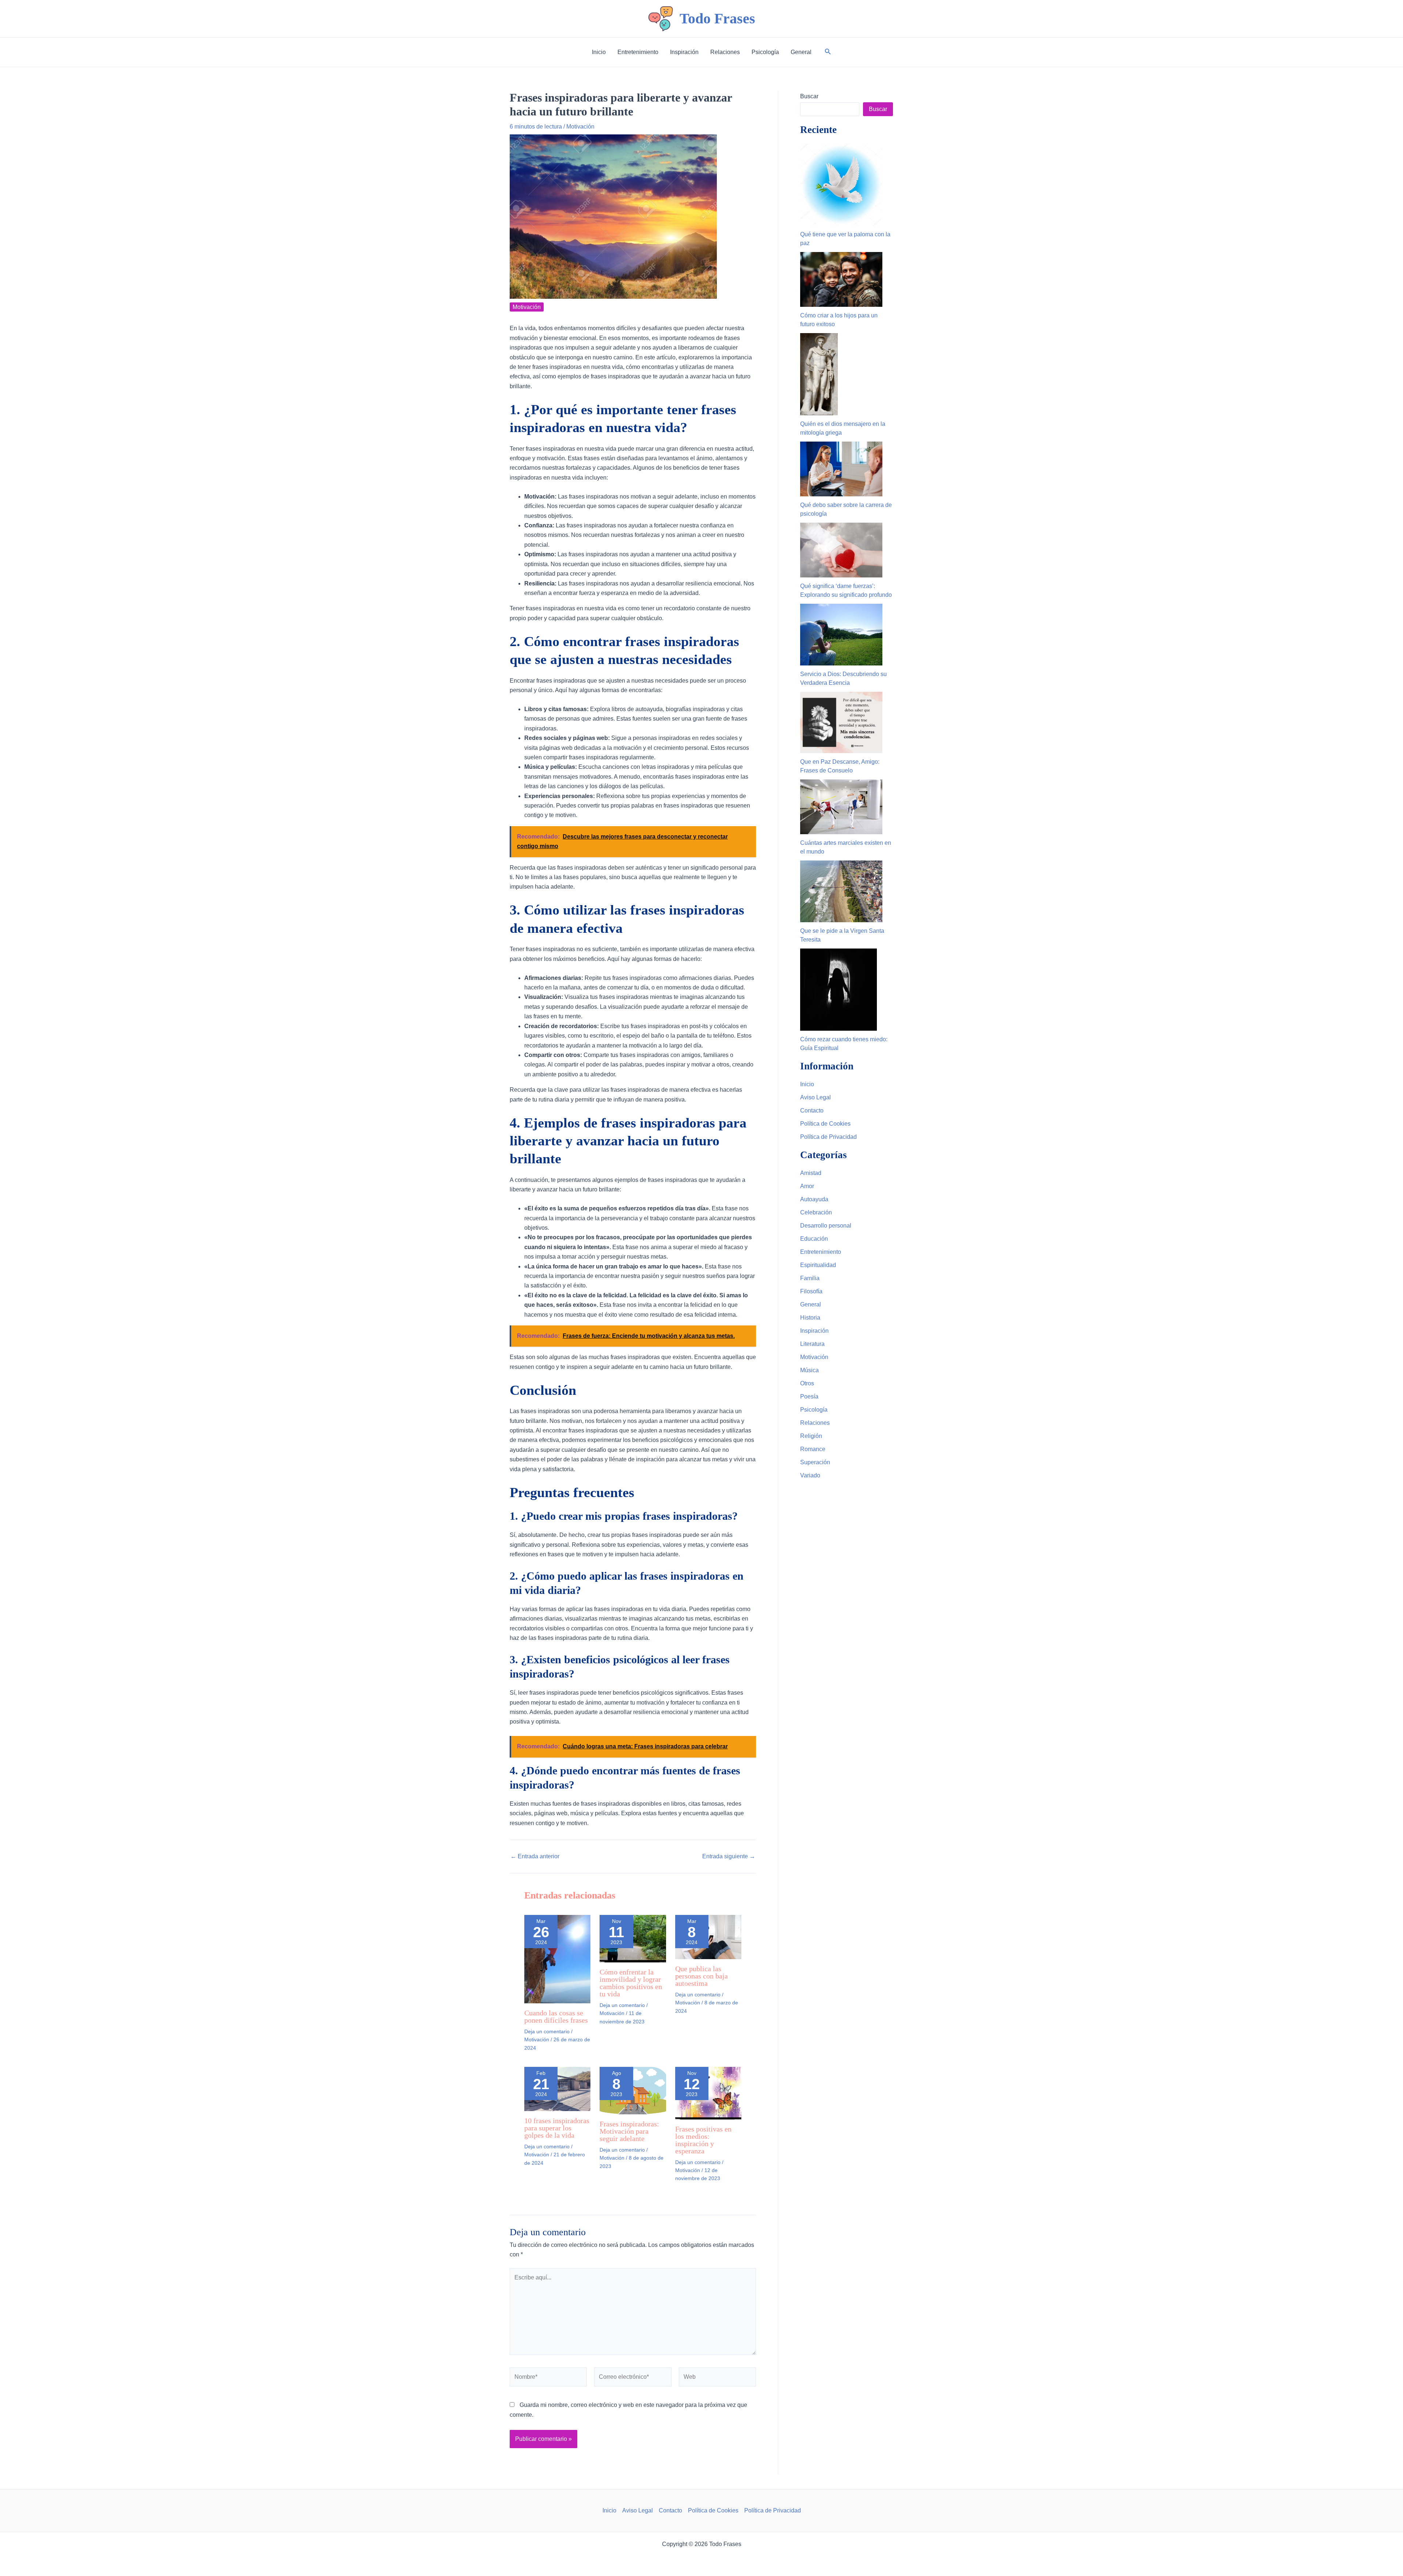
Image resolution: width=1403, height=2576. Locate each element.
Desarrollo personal (826, 1226)
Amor (807, 1186)
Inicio (807, 1084)
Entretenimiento (821, 1252)
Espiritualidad (818, 1265)
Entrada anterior (535, 1856)
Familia (810, 1278)
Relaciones (815, 1423)
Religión (811, 1436)
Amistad (811, 1173)
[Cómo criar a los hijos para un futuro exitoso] (841, 279)
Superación (815, 1462)
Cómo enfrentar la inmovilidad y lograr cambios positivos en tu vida (631, 1983)
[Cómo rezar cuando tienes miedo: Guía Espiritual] (839, 990)
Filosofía (811, 1291)
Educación (814, 1239)
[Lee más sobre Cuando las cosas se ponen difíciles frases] (557, 1959)
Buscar (809, 96)
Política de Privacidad (828, 1137)
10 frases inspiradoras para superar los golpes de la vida (557, 2128)
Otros (807, 1383)
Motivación (580, 127)
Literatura (812, 1344)
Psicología (814, 1410)
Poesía (809, 1396)
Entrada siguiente (729, 1856)
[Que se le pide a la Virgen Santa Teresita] (841, 891)
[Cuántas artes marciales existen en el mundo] (841, 807)
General (811, 1304)
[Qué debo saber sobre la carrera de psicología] (841, 469)
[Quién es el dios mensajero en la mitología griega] (819, 374)
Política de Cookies (825, 1124)
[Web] (717, 2378)
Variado (810, 1475)
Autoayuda (814, 1199)
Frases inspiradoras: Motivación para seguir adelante (629, 2131)
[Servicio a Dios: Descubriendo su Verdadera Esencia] (841, 635)
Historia (810, 1318)
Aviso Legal (815, 1097)
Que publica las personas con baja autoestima (701, 1976)
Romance (813, 1449)
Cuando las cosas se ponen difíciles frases (556, 2016)
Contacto (812, 1110)
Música (809, 1370)
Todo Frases (717, 18)
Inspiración (814, 1331)
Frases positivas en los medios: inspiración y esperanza (703, 2140)
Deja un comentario (547, 2031)
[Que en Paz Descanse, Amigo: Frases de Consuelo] (841, 723)
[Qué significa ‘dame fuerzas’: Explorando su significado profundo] (841, 550)
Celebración (816, 1212)
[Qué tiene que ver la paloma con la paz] (841, 185)
